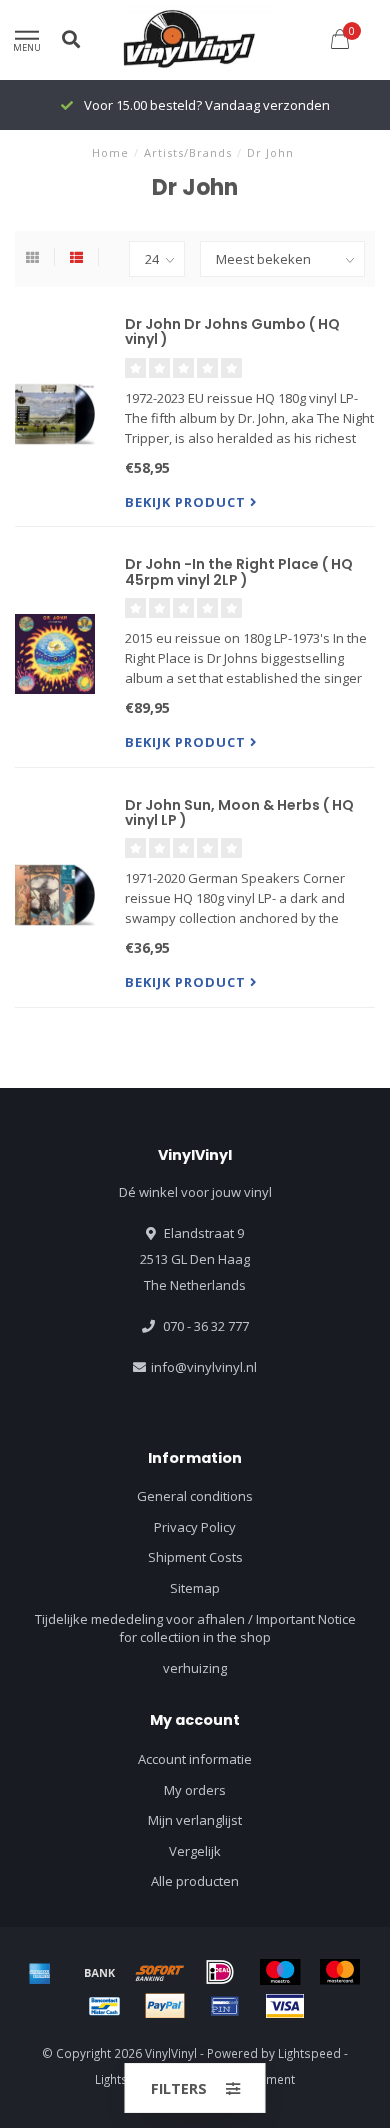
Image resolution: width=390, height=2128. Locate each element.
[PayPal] (165, 2006)
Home (110, 152)
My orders (195, 1790)
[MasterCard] (340, 1972)
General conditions (195, 1496)
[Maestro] (280, 1972)
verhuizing (195, 1668)
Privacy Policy (195, 1527)
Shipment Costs (195, 1557)
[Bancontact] (105, 2006)
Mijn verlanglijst (195, 1820)
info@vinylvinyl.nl (204, 1367)
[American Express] (40, 1972)
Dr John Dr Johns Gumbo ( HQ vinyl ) (232, 331)
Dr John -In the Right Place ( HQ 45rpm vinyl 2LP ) (239, 571)
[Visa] (285, 2006)
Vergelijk (195, 1851)
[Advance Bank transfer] (100, 1972)
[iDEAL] (220, 1972)
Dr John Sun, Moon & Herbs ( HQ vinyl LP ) (239, 812)
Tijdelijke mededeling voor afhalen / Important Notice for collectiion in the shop (195, 1628)
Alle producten (195, 1881)
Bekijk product (187, 502)
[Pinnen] (225, 2006)
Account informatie (195, 1759)
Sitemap (195, 1588)
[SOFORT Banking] (160, 1972)
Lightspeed (309, 2053)
